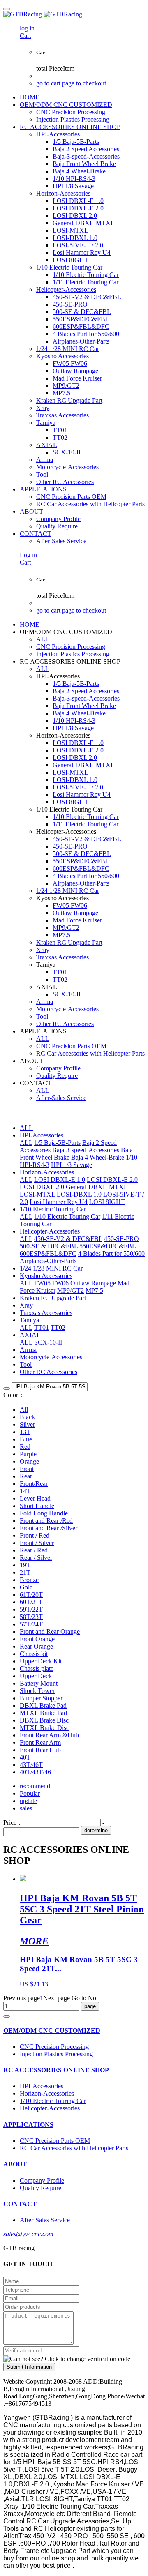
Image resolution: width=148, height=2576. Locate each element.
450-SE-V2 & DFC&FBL (68, 1239)
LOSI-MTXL (37, 1194)
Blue (26, 1439)
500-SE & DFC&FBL (49, 1246)
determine (96, 1830)
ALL (43, 639)
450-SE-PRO (121, 1239)
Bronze (29, 1580)
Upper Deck (36, 1676)
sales (26, 1808)
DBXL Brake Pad (43, 1705)
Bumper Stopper (41, 1698)
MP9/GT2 (71, 1290)
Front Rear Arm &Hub (49, 1735)
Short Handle (37, 1506)
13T (25, 1432)
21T (25, 1572)
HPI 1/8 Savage (72, 1165)
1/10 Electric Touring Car (53, 1209)
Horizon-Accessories (47, 1172)
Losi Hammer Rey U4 (59, 1202)
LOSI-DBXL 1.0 (79, 1194)
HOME (30, 97)
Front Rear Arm (40, 1742)
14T (25, 1491)
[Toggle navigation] (7, 9)
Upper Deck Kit (41, 1661)
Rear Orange (36, 1646)
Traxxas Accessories (46, 1313)
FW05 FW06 (51, 1283)
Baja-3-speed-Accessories (86, 1150)
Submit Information (29, 2367)
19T (25, 1565)
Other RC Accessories (49, 1372)
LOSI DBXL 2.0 (42, 1187)
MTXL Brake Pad (43, 1713)
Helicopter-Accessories (50, 1231)
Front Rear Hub (40, 1750)
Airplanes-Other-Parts (48, 1261)
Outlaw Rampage (93, 1283)
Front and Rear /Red (46, 1521)
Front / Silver (37, 1543)
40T (25, 1757)
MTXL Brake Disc (44, 1728)
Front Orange (37, 1639)
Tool (26, 1364)
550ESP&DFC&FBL (108, 1246)
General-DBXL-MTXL (97, 1187)
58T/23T (31, 1617)
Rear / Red (34, 1550)
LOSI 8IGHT (107, 1202)
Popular (30, 1793)
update (28, 1801)
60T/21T (31, 1602)
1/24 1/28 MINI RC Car (51, 1268)
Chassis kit (34, 1654)
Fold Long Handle (44, 1513)
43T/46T (31, 1765)
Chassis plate (37, 1669)
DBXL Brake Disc (44, 1720)
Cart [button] (25, 36)
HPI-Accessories (42, 1135)
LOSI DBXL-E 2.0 (112, 1180)
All (24, 1410)
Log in (28, 555)
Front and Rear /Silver (49, 1528)
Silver (27, 1424)
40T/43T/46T (37, 1772)
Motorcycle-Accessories (51, 1357)
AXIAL (30, 1335)
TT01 (42, 1327)
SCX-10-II (48, 1342)
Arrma (28, 1350)
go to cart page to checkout (71, 83)
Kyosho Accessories (46, 1276)
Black (27, 1417)
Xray (26, 1305)
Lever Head (35, 1498)
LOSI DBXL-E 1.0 (60, 1180)
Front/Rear (34, 1484)
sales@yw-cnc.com (28, 2234)
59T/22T (31, 1609)
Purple (28, 1454)
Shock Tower (37, 1691)
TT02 (58, 1327)
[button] (67, 2359)
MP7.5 (94, 1290)
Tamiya (29, 1320)
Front (27, 1469)
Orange (29, 1461)
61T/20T (31, 1595)
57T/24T (31, 1624)
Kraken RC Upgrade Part (53, 1298)
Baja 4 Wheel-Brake (98, 1157)
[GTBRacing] (74, 14)
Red (25, 1447)
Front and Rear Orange (50, 1632)
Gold (26, 1587)
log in (27, 28)
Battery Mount (39, 1683)
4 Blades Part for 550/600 (111, 1253)
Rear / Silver (36, 1558)
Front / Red (35, 1535)
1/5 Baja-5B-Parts (57, 1143)
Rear (26, 1476)
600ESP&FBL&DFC (48, 1253)
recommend (35, 1786)
